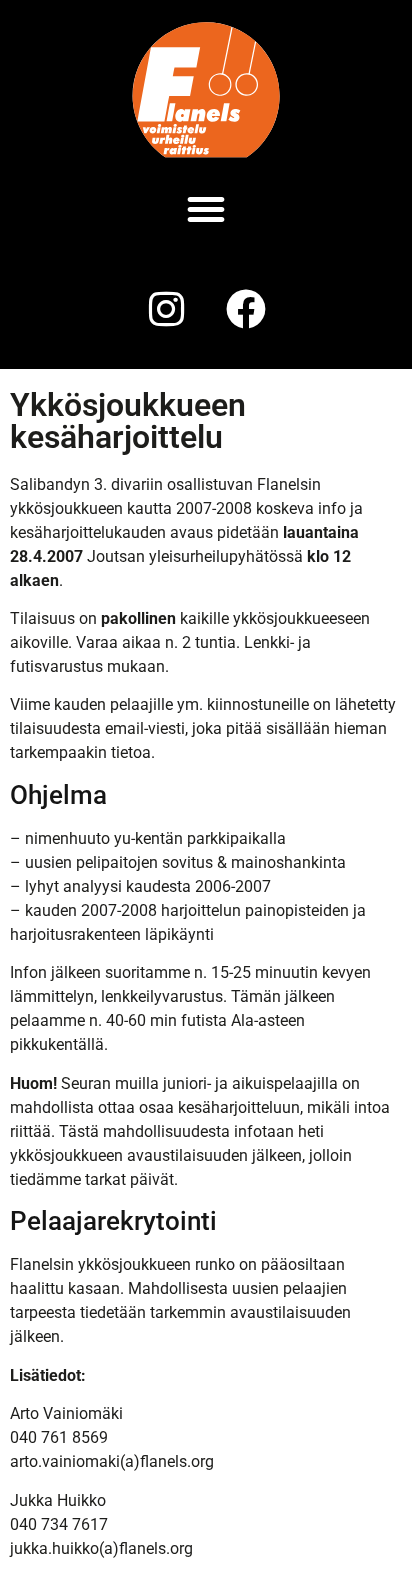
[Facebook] (246, 309)
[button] (206, 209)
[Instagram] (166, 309)
